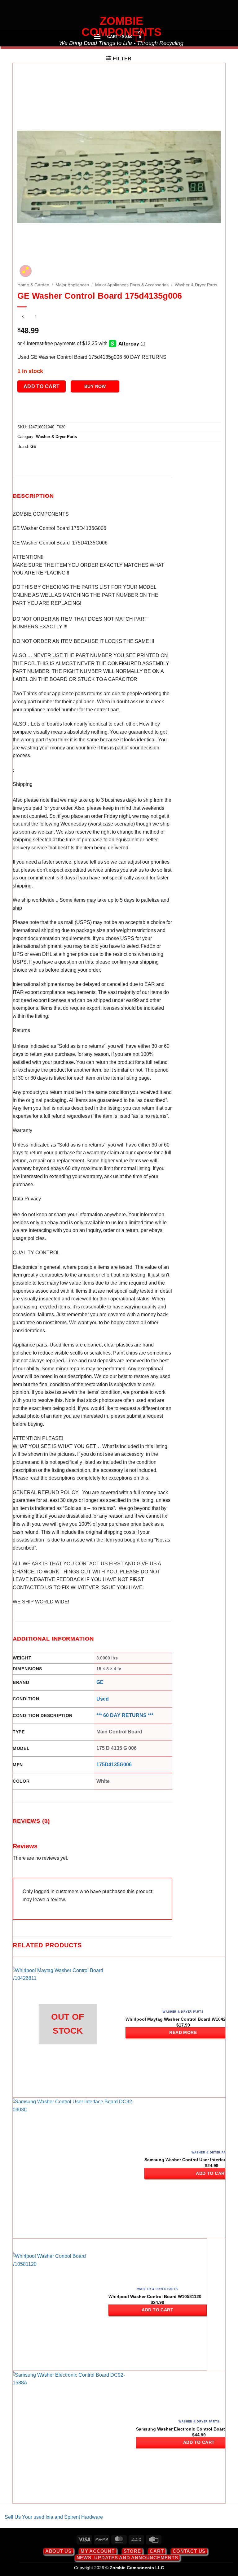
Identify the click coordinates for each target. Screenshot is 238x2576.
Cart (157, 2551)
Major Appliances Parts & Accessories (132, 285)
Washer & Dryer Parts (196, 285)
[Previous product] (35, 317)
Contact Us (189, 2551)
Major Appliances (72, 285)
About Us (58, 2551)
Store (132, 2551)
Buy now (95, 386)
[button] (119, 59)
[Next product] (23, 317)
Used (103, 1699)
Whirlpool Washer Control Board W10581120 (155, 2296)
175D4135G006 (114, 1765)
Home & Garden (33, 285)
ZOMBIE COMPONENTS (121, 27)
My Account (98, 2551)
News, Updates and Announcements (127, 2558)
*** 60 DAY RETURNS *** (125, 1715)
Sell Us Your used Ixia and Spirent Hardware (54, 2517)
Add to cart (42, 386)
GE (33, 447)
